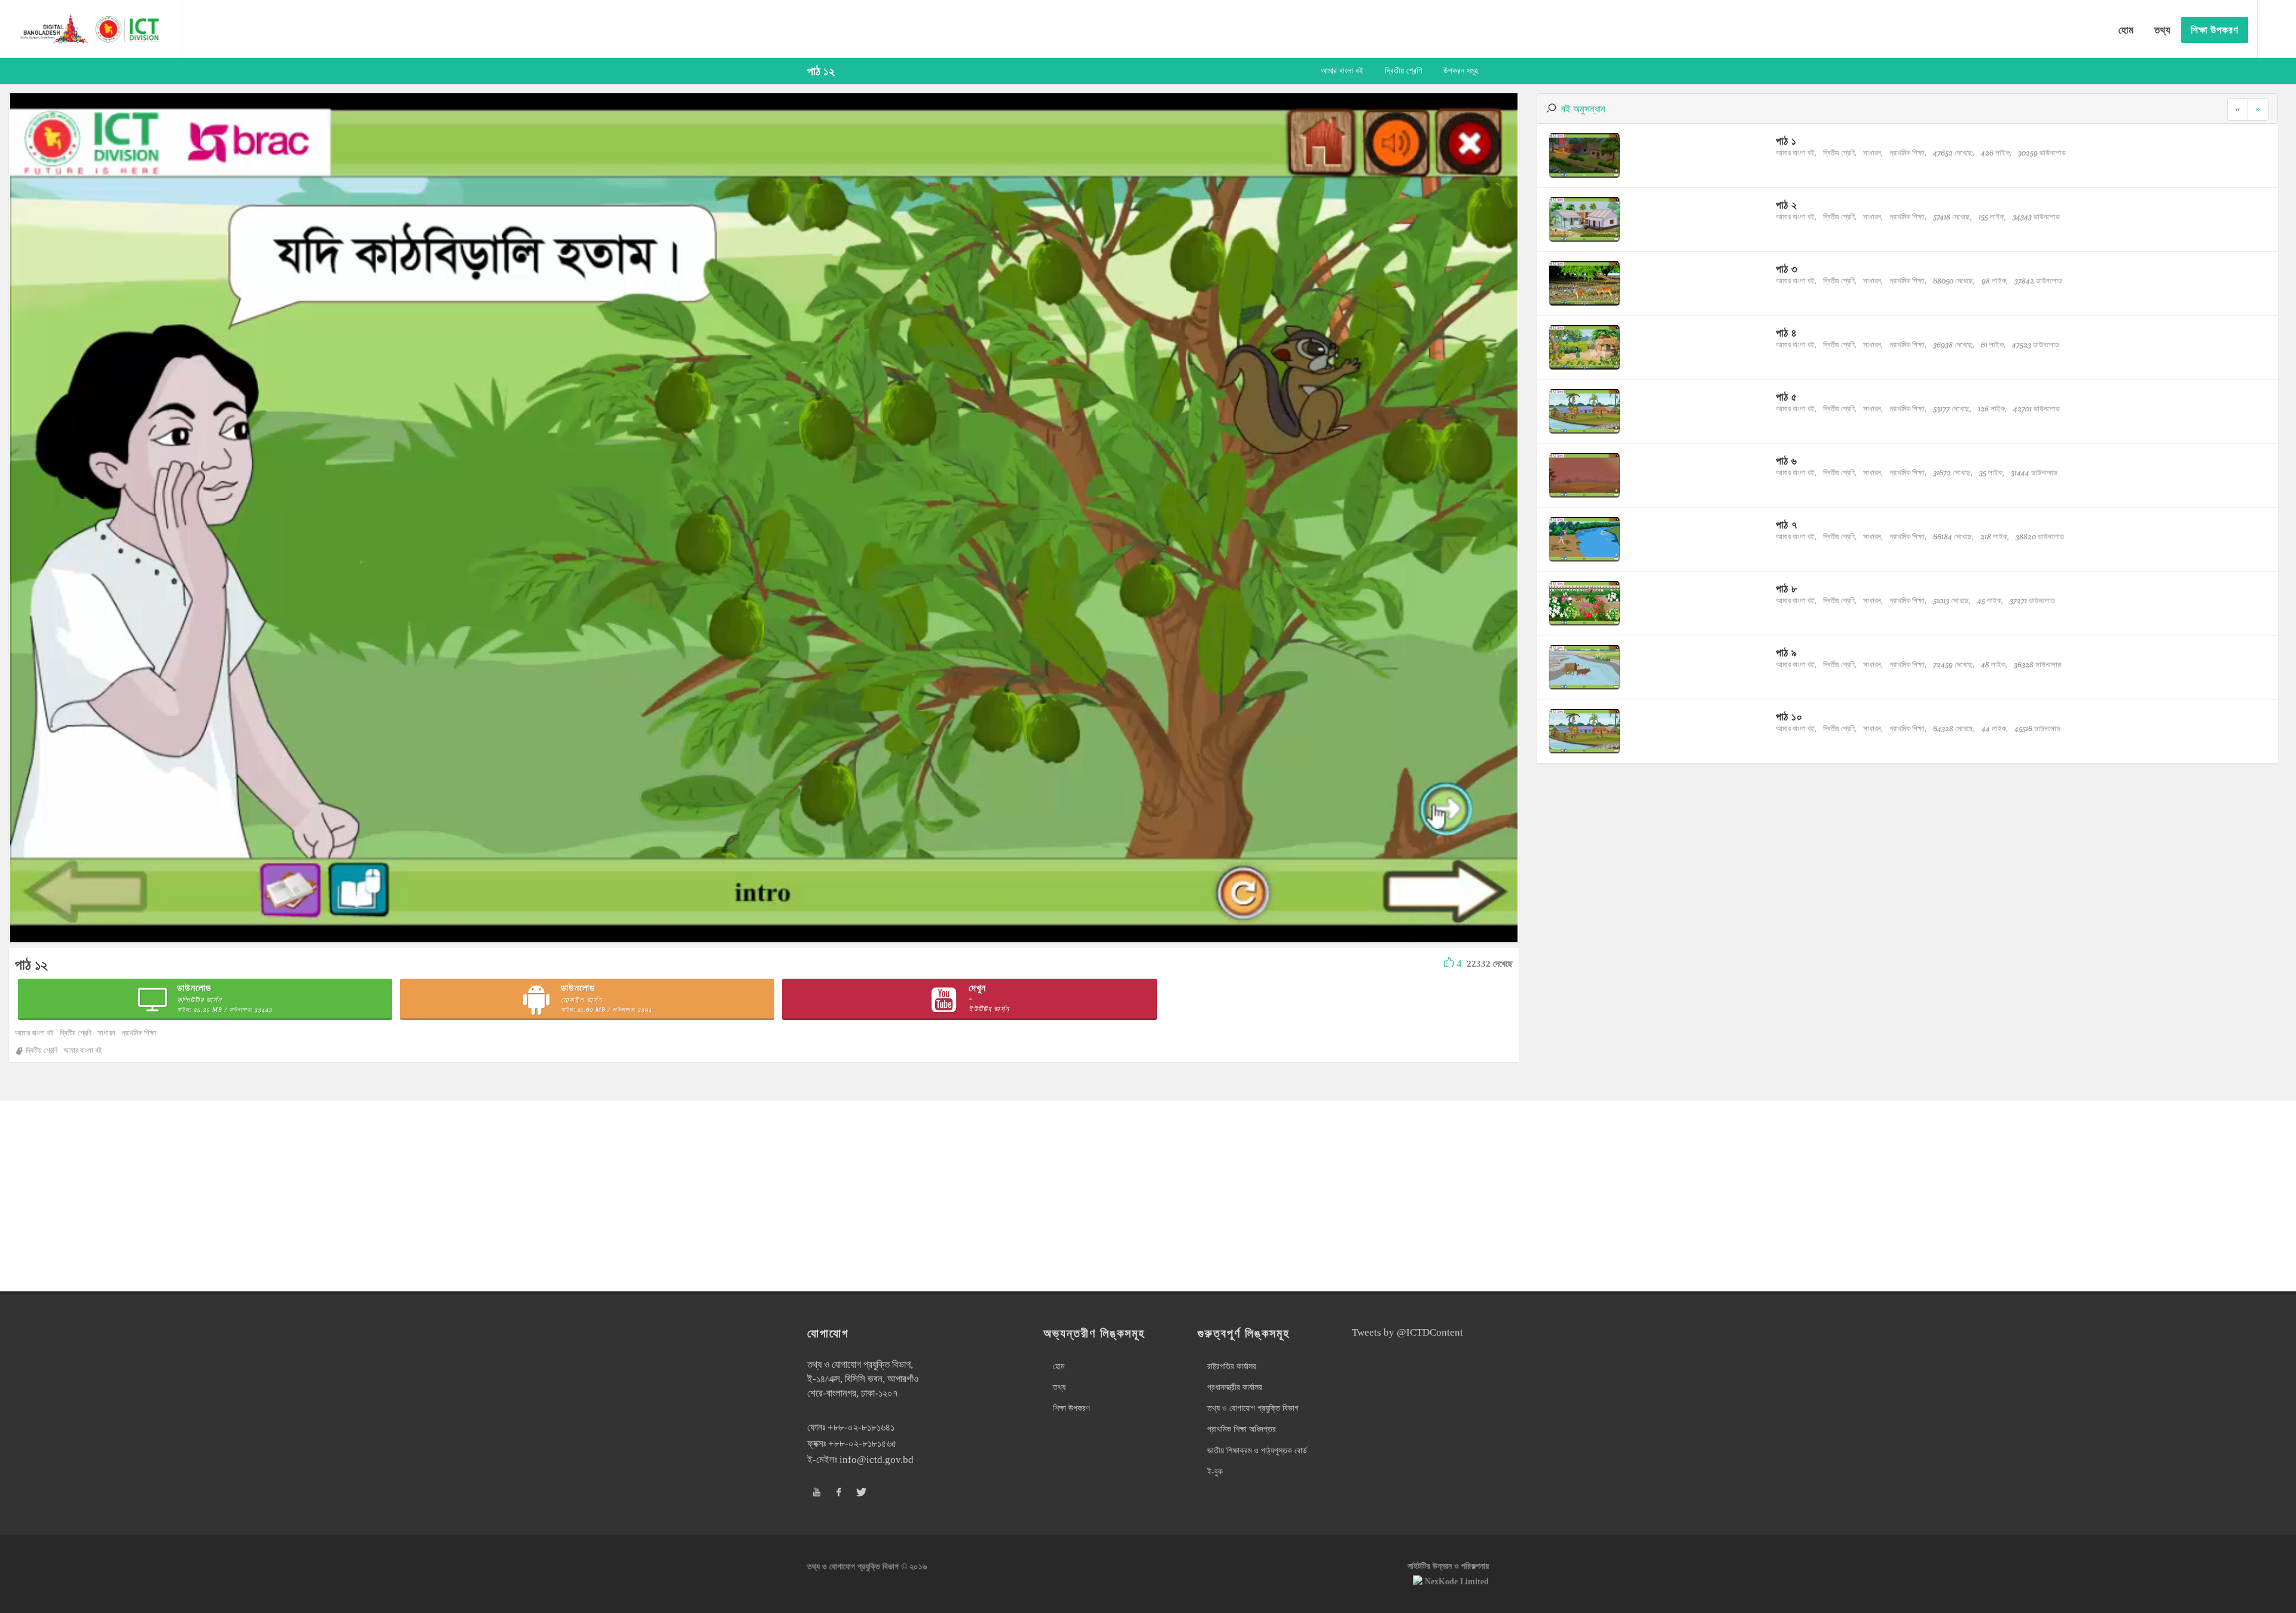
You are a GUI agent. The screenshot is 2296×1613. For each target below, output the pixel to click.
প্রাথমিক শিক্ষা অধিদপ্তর (1242, 1429)
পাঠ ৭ (1787, 525)
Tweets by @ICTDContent (1407, 1332)
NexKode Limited (1457, 1582)
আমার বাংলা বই (1342, 71)
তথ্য (1059, 1387)
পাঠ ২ (1787, 205)
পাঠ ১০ (1789, 717)
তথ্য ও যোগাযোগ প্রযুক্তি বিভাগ (1253, 1408)
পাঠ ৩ (1787, 269)
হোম (1059, 1366)
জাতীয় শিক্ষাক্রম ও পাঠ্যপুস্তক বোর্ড (1257, 1451)
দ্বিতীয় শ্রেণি (1403, 71)
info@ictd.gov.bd (877, 1460)
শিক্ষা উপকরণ (1071, 1408)
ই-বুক (1215, 1472)
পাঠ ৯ (1787, 653)
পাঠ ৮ (1787, 589)
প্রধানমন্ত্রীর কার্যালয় (1235, 1387)
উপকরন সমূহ (1461, 71)
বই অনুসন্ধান (1583, 109)
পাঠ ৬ (1787, 461)
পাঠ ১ (1786, 141)
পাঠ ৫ (1787, 397)
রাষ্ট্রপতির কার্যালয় (1232, 1366)
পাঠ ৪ (1787, 333)
